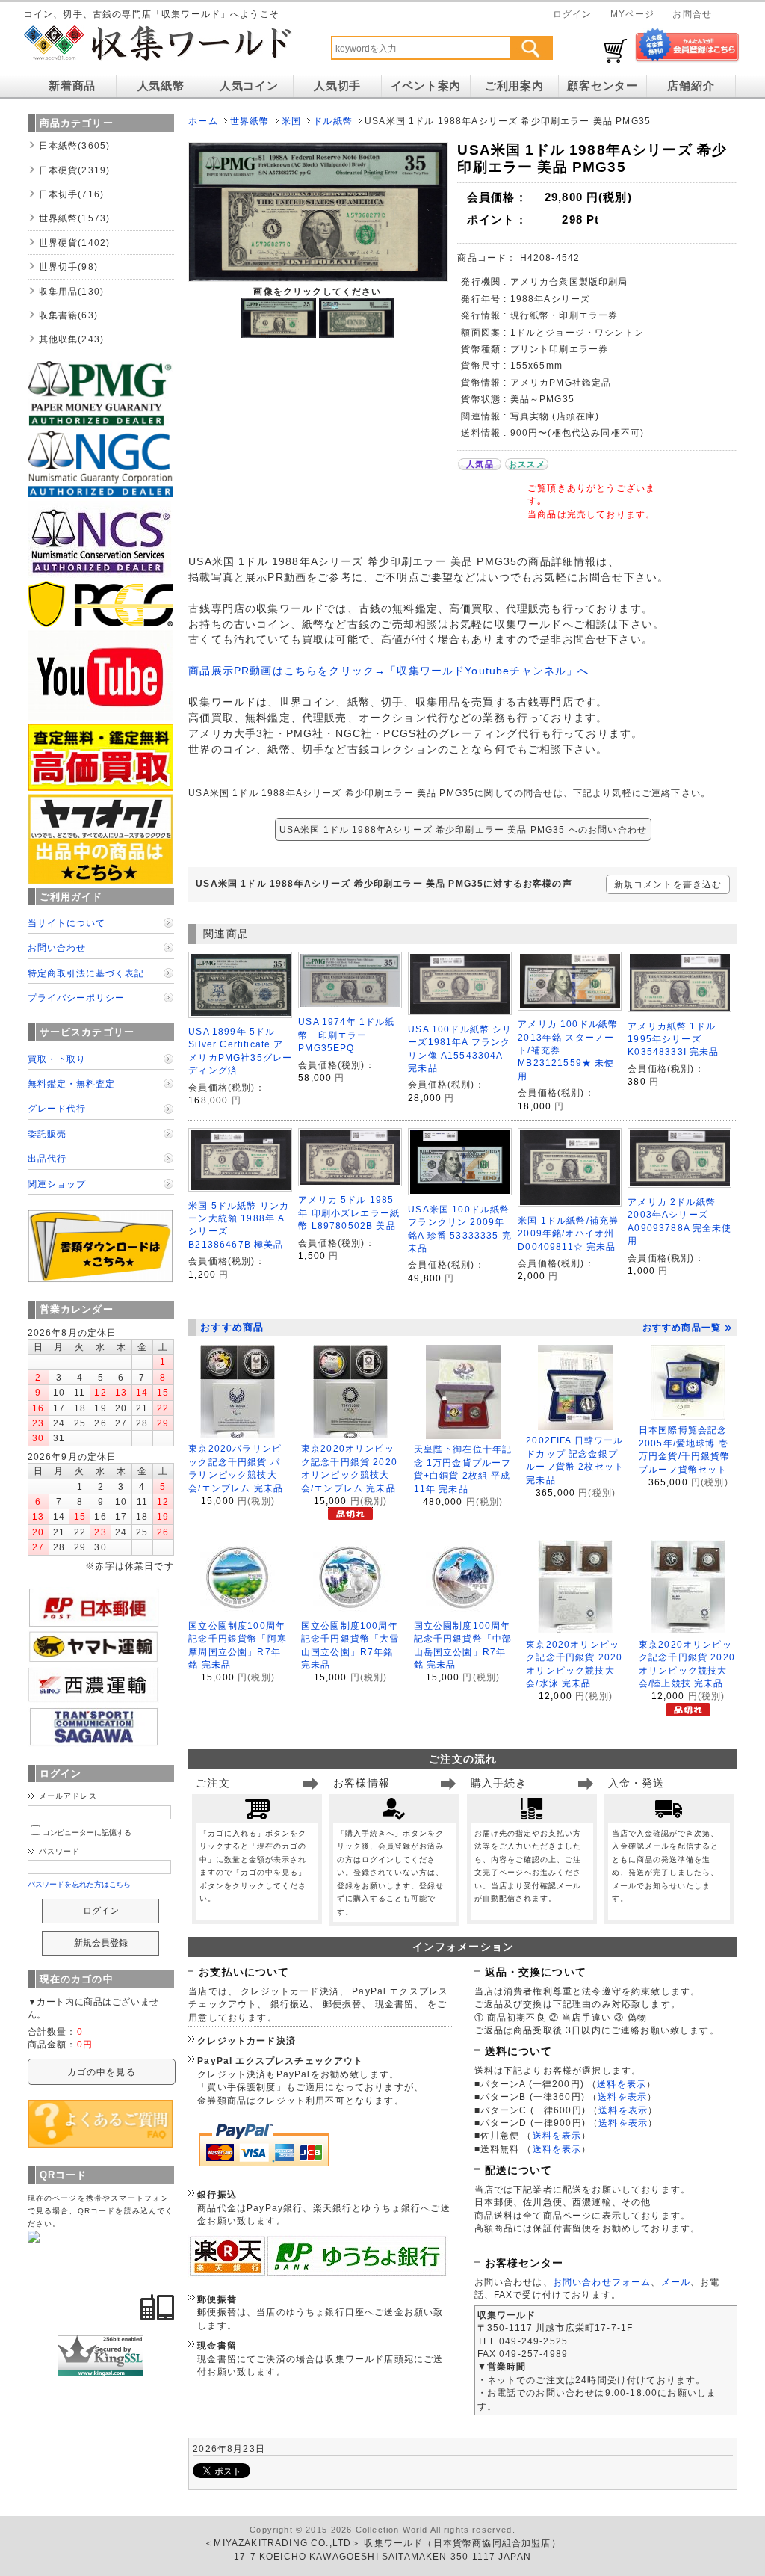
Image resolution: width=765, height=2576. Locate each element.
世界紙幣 (250, 121)
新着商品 (72, 86)
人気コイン (249, 86)
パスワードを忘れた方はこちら (80, 1884)
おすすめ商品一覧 (682, 1328)
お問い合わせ (57, 947)
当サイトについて (66, 923)
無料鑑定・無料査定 (71, 1084)
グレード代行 (57, 1108)
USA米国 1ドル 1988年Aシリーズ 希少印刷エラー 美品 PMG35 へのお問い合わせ (463, 829)
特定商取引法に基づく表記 (86, 973)
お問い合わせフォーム (602, 2282)
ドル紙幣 (333, 121)
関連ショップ (57, 1184)
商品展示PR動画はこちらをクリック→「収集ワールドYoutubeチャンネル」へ (388, 671)
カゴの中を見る (102, 2072)
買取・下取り (57, 1059)
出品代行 (47, 1158)
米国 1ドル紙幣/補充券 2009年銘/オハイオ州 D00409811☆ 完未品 (568, 1233)
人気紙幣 (161, 86)
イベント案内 (426, 86)
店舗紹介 (691, 86)
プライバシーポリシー (76, 998)
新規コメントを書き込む (668, 884)
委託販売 (47, 1134)
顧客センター (602, 86)
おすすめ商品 (232, 1327)
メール (676, 2282)
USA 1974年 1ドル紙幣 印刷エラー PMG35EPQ (346, 1035)
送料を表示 (622, 2084)
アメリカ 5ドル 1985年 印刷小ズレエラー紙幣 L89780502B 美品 (349, 1212)
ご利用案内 (514, 86)
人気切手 (337, 86)
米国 (291, 121)
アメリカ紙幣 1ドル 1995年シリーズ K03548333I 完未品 (673, 1039)
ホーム (203, 121)
